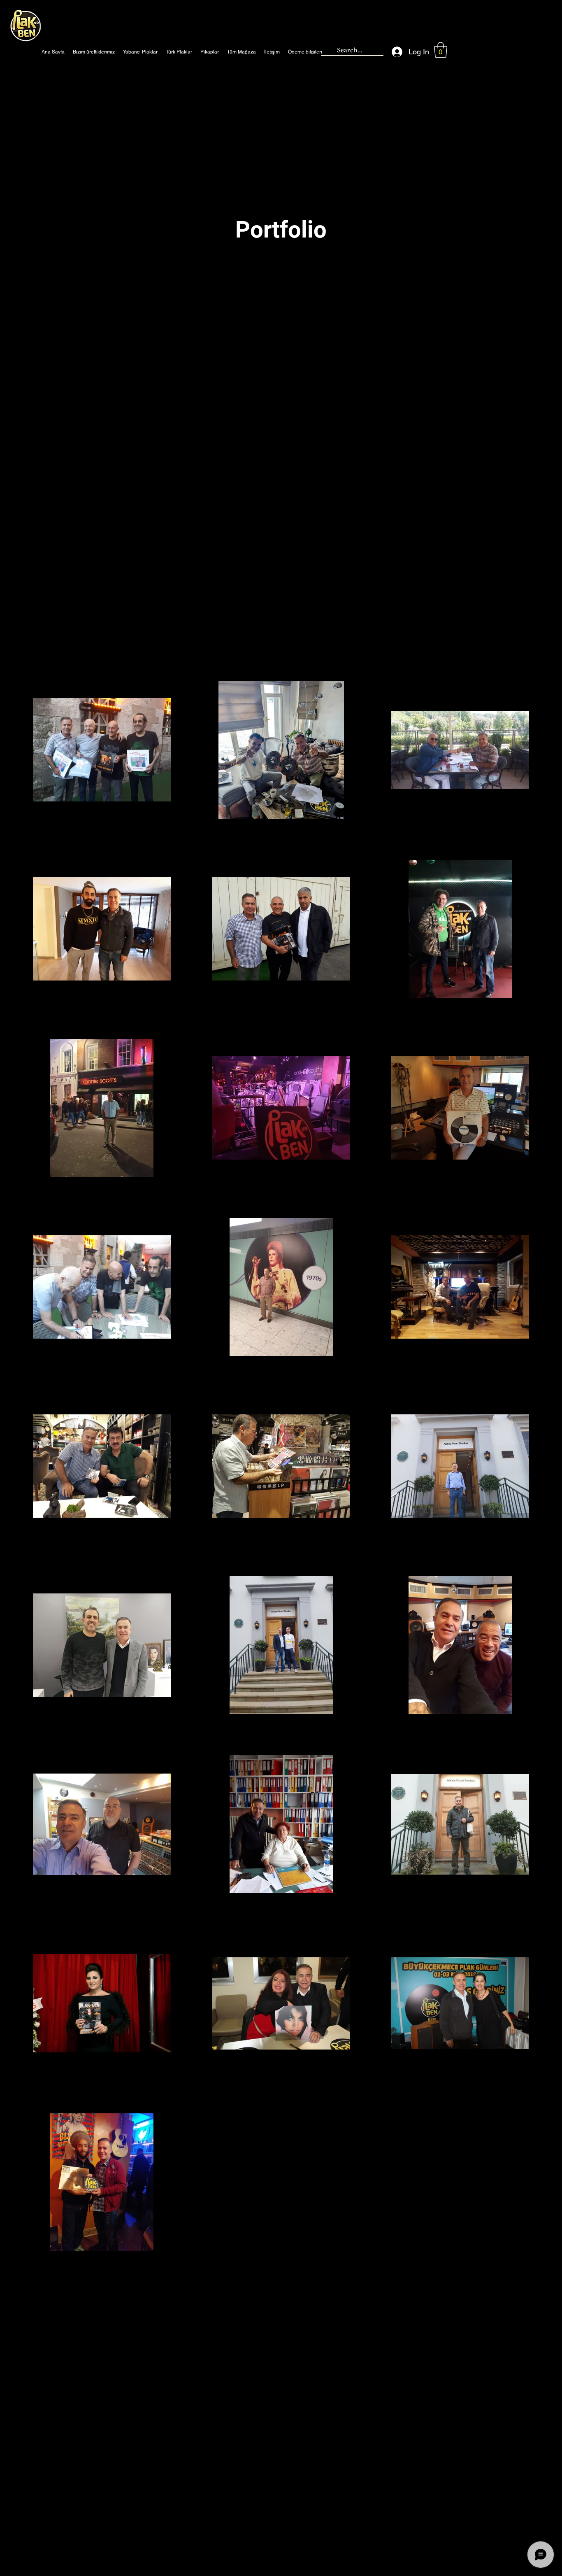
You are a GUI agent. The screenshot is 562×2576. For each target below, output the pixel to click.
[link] (441, 50)
